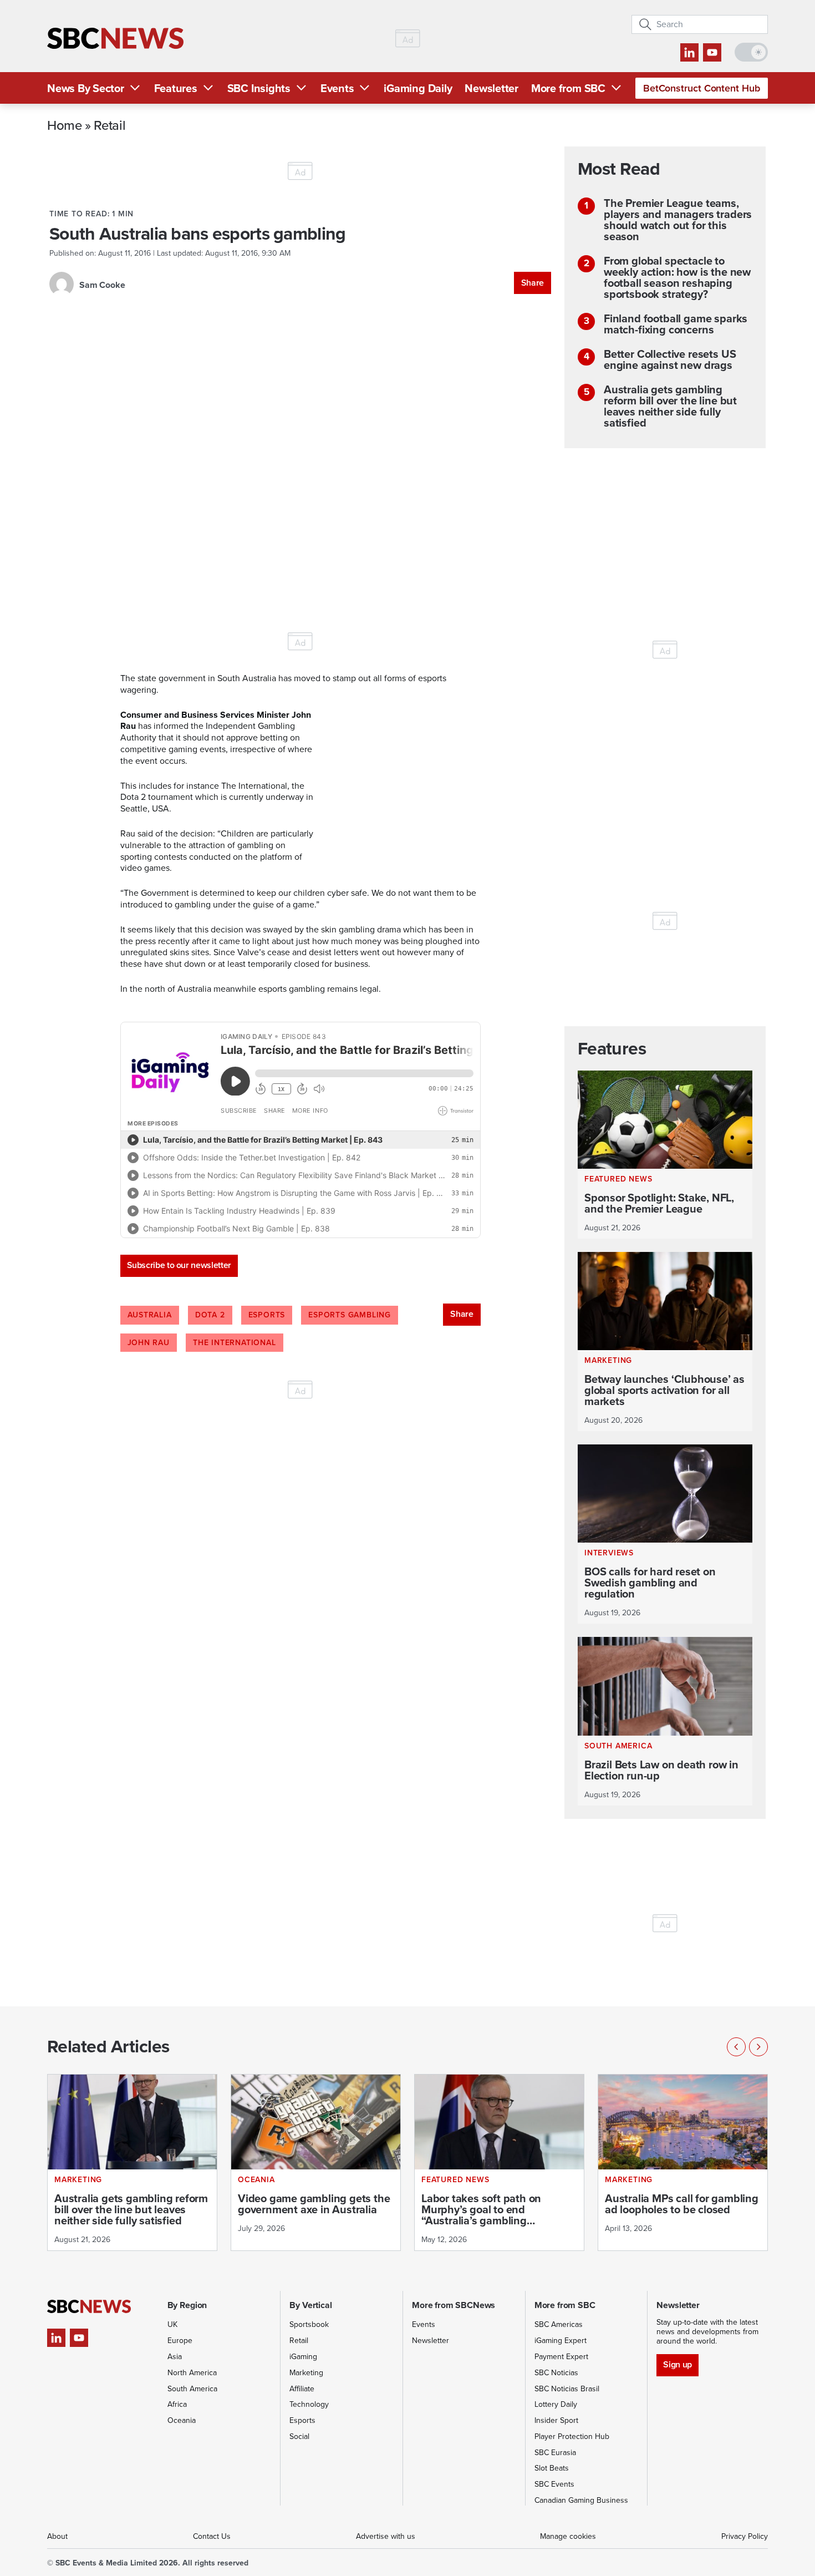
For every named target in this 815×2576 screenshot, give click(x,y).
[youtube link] (712, 52)
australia (150, 1315)
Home (65, 125)
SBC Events (554, 2484)
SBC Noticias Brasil (567, 2389)
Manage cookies (568, 2536)
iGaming (303, 2357)
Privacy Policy (745, 2536)
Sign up (677, 2364)
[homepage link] (115, 39)
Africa (177, 2404)
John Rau (149, 1343)
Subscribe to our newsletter (179, 1265)
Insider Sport (556, 2420)
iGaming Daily (418, 88)
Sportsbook (309, 2324)
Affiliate (302, 2389)
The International (235, 1343)
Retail (109, 125)
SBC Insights (259, 88)
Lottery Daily (556, 2404)
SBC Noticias (556, 2373)
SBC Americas (559, 2324)
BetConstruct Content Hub (702, 88)
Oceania (182, 2420)
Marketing (306, 2373)
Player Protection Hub (572, 2436)
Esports (302, 2420)
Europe (180, 2341)
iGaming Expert (561, 2341)
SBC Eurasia (555, 2453)
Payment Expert (561, 2357)
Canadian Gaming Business (581, 2500)
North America (192, 2373)
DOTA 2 (210, 1315)
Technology (309, 2404)
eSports (267, 1315)
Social (299, 2436)
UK (172, 2324)
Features (176, 88)
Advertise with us (386, 2536)
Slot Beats (552, 2468)
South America (192, 2389)
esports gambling (350, 1315)
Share (533, 283)
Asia (175, 2357)
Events (337, 88)
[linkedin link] (689, 52)
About (57, 2536)
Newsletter (491, 88)
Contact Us (212, 2536)
